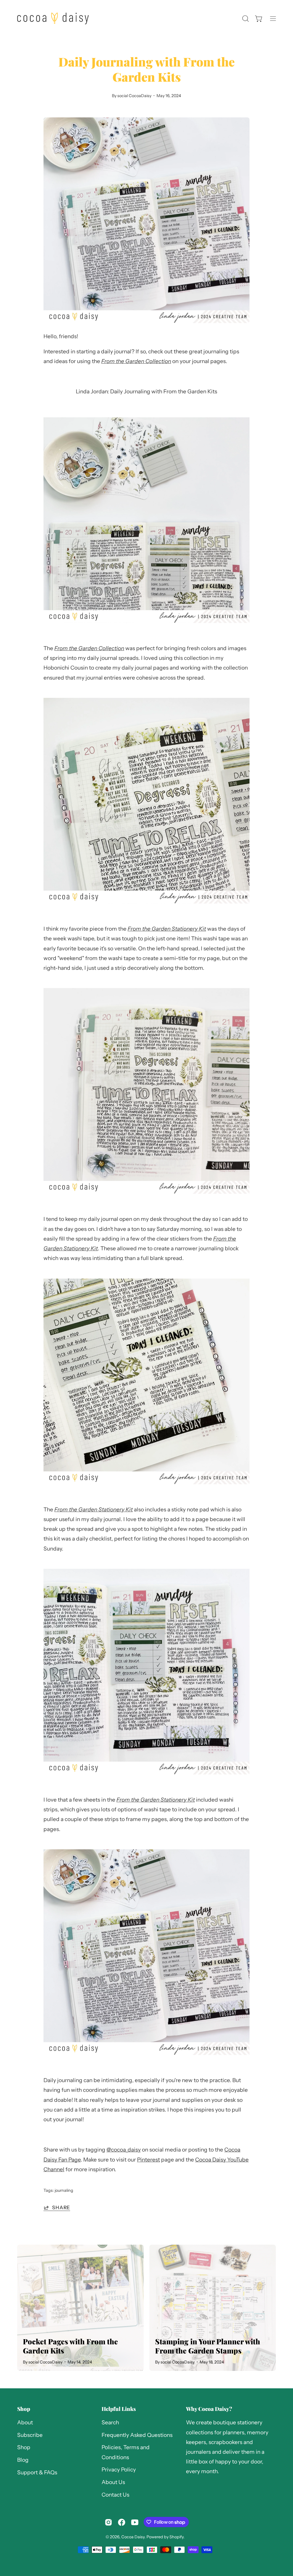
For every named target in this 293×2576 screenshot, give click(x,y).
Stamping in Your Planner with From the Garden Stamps (208, 2346)
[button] (245, 19)
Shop (24, 2409)
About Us (113, 2482)
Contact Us (115, 2495)
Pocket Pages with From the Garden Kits (70, 2346)
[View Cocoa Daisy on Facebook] (122, 2522)
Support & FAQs (37, 2472)
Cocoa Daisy (133, 2537)
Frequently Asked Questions (137, 2435)
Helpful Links (119, 2409)
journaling (64, 2190)
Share (61, 2207)
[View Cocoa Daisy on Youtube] (135, 2522)
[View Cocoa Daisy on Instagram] (108, 2522)
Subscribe (30, 2435)
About (25, 2422)
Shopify (176, 2537)
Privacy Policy (119, 2470)
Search (110, 2422)
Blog (23, 2460)
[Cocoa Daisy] (53, 18)
